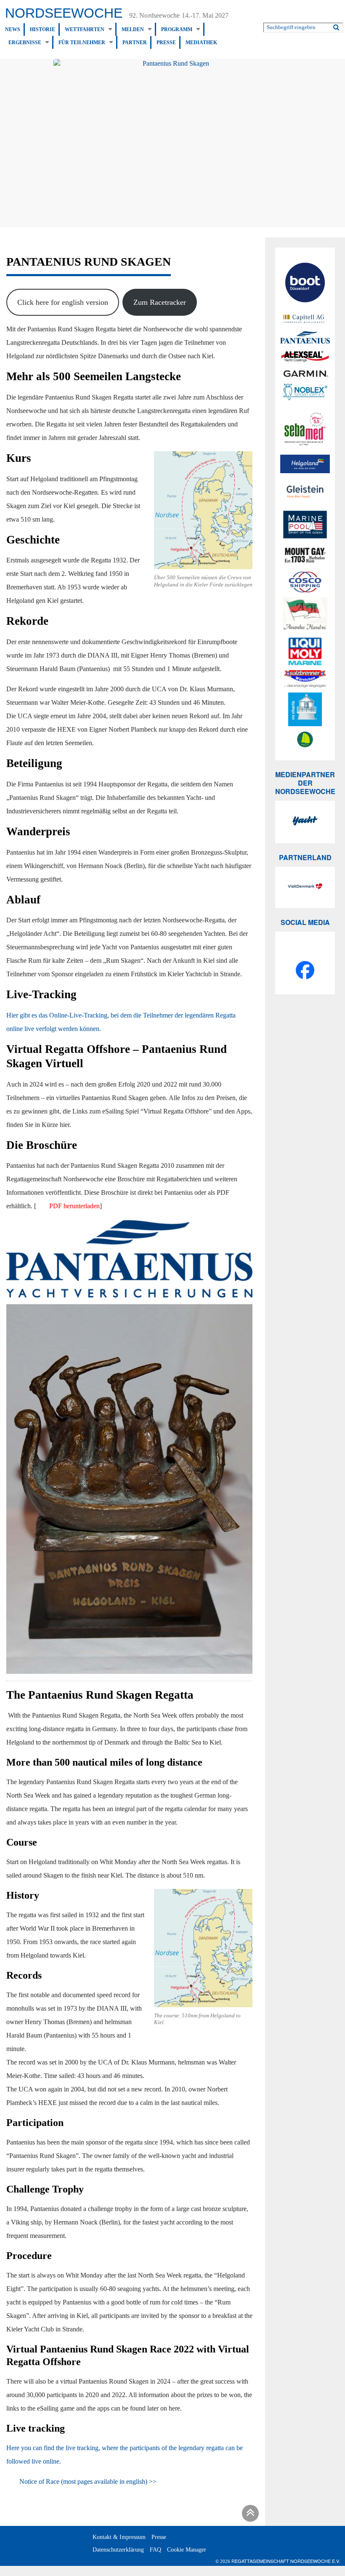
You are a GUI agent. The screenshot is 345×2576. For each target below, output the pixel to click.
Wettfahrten (85, 29)
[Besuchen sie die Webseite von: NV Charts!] (305, 709)
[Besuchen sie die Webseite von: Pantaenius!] (305, 337)
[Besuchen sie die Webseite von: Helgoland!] (305, 464)
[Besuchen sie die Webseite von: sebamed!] (305, 429)
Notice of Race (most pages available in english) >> (88, 2481)
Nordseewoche (64, 13)
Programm (177, 29)
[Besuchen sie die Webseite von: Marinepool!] (305, 526)
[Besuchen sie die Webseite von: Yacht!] (305, 822)
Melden (133, 29)
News (13, 29)
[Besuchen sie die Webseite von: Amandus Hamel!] (305, 615)
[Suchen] (336, 26)
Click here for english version (63, 302)
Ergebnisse (25, 43)
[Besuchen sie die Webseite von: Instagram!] (305, 950)
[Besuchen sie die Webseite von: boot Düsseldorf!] (305, 284)
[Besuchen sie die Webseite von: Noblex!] (305, 393)
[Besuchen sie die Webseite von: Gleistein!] (305, 492)
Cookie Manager (187, 2550)
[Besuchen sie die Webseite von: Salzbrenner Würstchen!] (305, 679)
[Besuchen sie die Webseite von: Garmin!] (305, 373)
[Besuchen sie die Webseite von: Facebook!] (305, 972)
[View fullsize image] (172, 143)
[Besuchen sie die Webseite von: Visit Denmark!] (305, 887)
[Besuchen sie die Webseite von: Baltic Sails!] (305, 739)
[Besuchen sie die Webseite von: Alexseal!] (305, 356)
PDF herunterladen (74, 1206)
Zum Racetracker (160, 302)
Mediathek (201, 43)
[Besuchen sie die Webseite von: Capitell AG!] (305, 319)
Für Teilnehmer (82, 43)
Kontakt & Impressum (119, 2537)
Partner (135, 43)
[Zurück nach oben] (249, 2515)
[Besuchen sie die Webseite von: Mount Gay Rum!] (305, 557)
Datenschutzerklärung (118, 2550)
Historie (42, 29)
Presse (166, 43)
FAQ (155, 2550)
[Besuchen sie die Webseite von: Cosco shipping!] (305, 582)
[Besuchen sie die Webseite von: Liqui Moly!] (305, 651)
